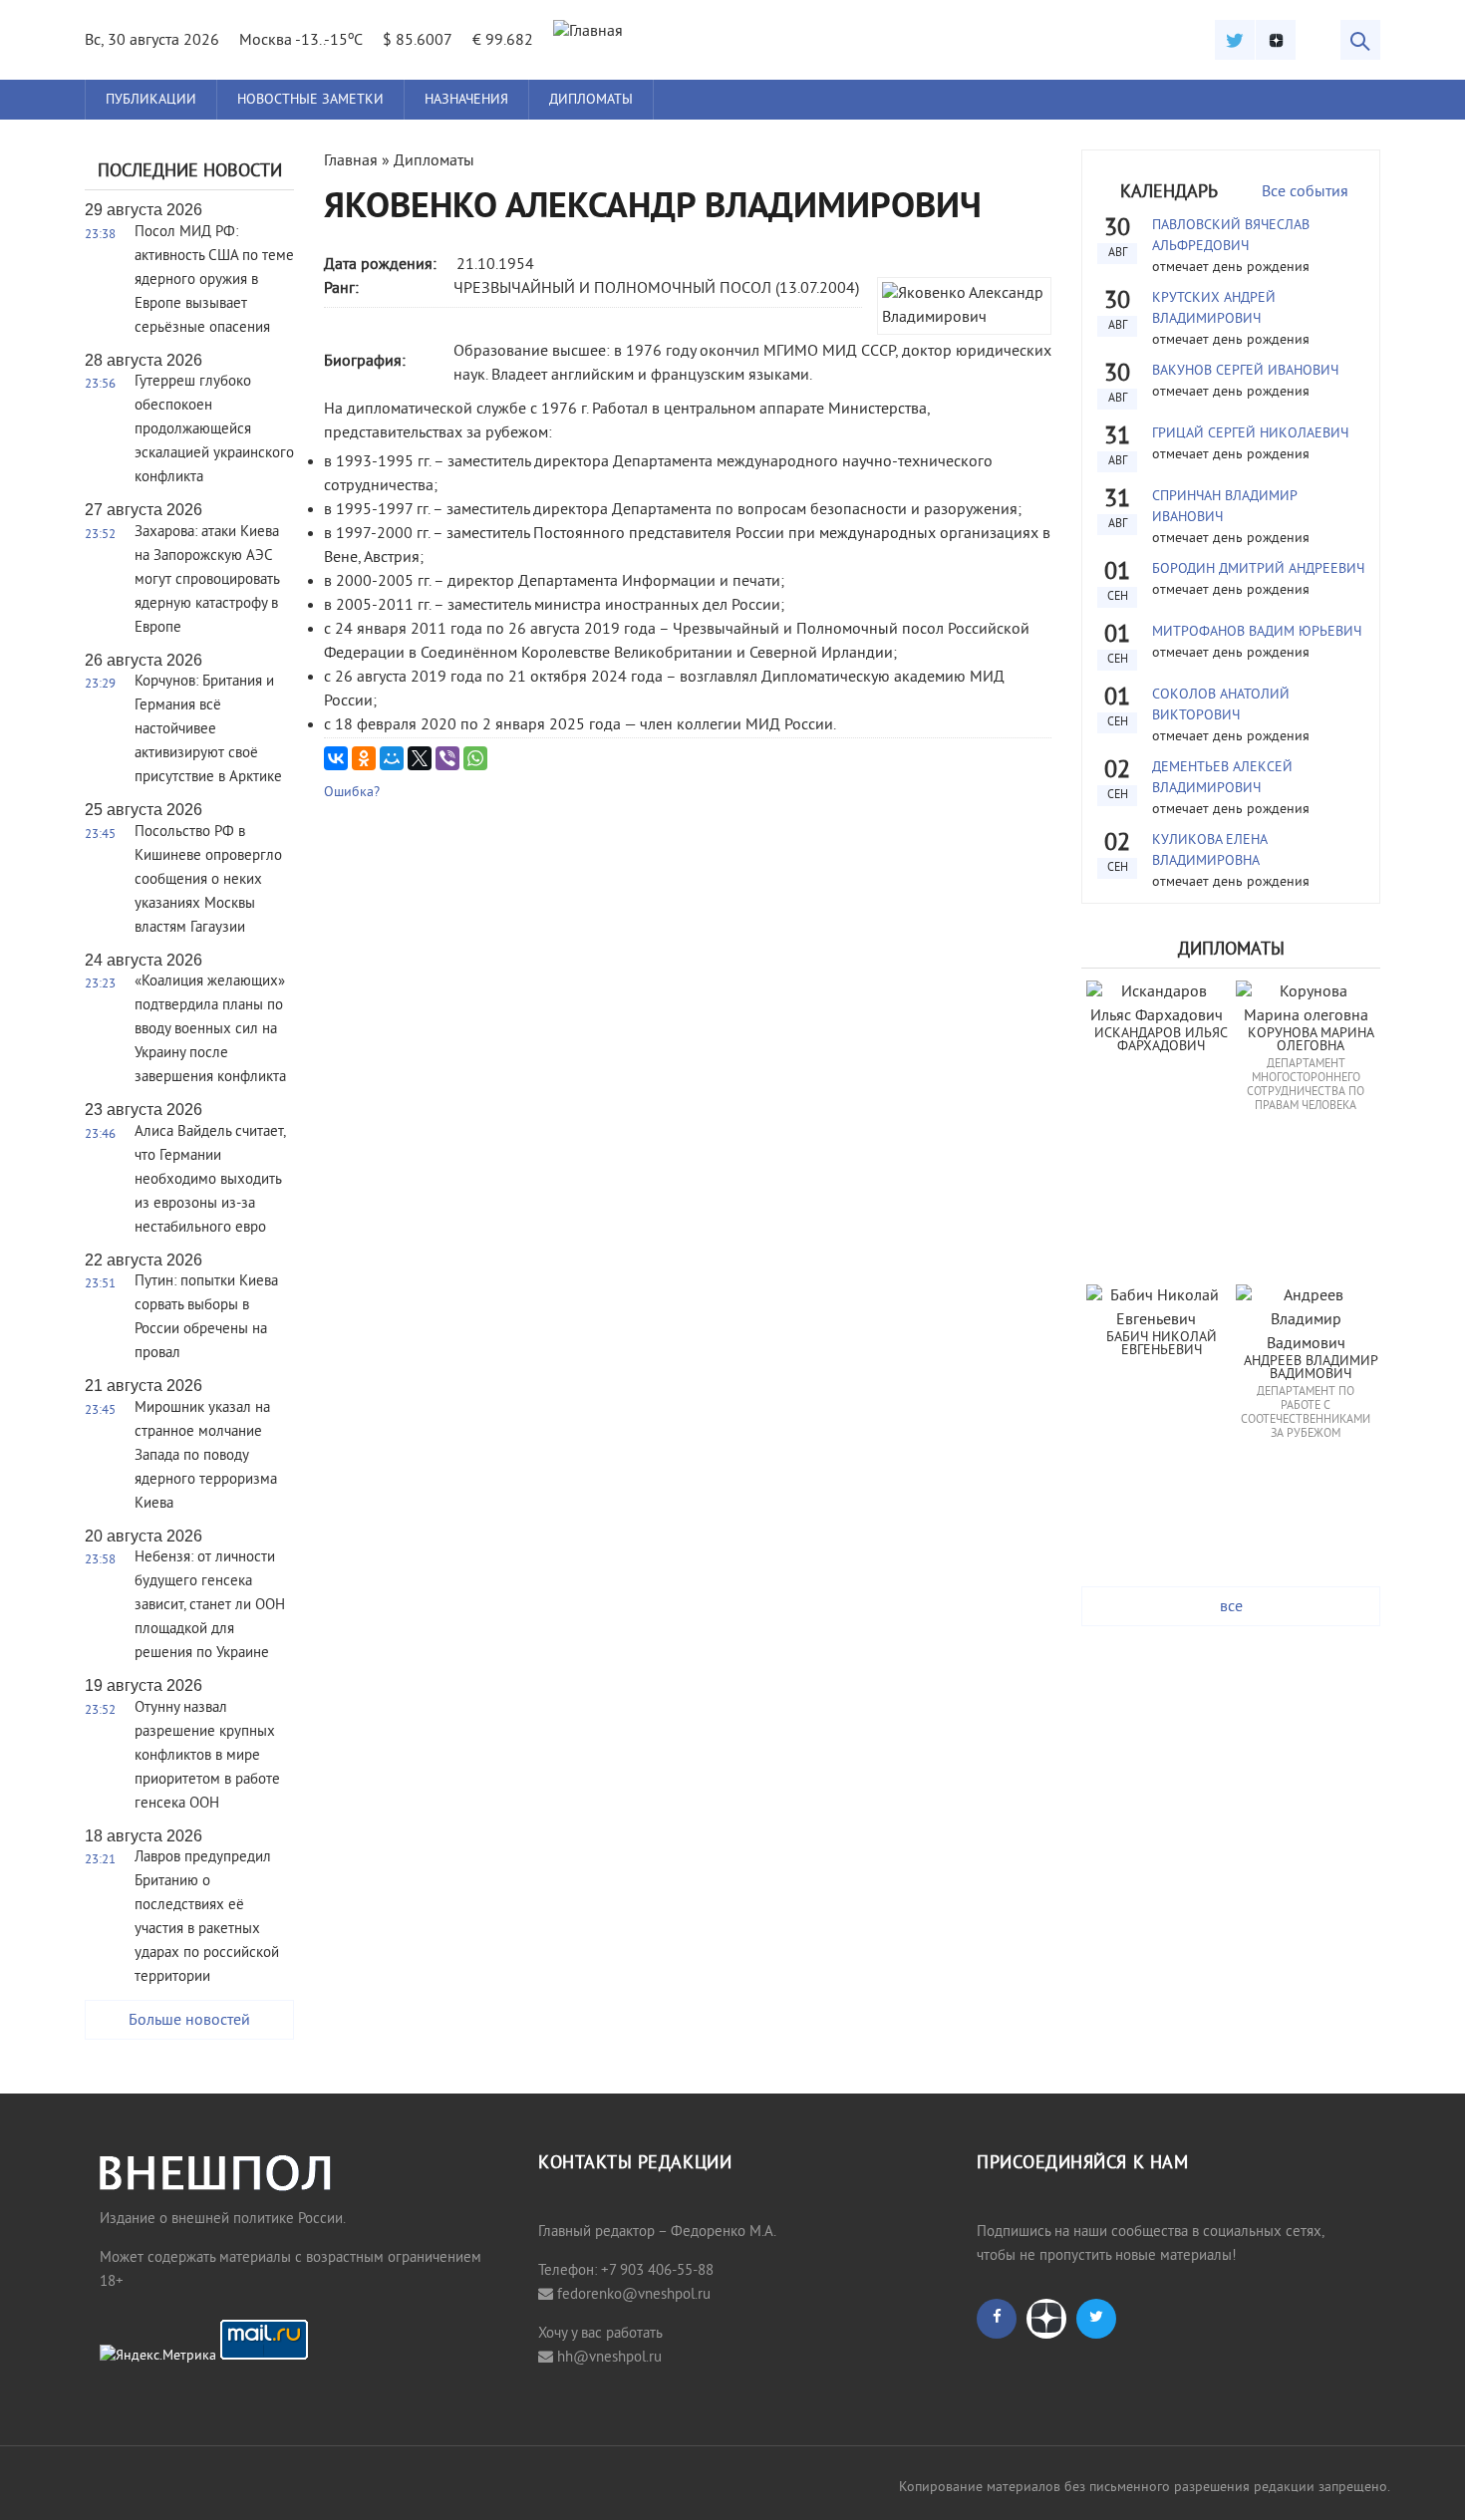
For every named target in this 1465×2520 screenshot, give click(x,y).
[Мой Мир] (392, 758)
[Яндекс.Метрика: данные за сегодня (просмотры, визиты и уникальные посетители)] (158, 2357)
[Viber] (447, 758)
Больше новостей (189, 2021)
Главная (351, 161)
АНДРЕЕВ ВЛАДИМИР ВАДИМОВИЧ (1313, 1369)
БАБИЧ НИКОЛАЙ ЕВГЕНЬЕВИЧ (1164, 1345)
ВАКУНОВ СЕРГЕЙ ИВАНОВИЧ (1245, 371)
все (1231, 1607)
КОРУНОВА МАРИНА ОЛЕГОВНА (1313, 1041)
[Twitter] (1235, 40)
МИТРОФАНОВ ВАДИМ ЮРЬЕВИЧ (1257, 632)
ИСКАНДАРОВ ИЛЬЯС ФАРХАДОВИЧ (1163, 1041)
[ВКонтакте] (336, 758)
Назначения (466, 100)
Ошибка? (352, 793)
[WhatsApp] (475, 758)
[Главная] (588, 32)
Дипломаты (591, 100)
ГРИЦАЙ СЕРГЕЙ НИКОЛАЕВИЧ (1250, 434)
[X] (420, 758)
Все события (1305, 192)
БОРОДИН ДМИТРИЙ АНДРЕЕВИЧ (1258, 569)
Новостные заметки (310, 100)
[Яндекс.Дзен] (1276, 40)
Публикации (151, 100)
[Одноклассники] (364, 758)
